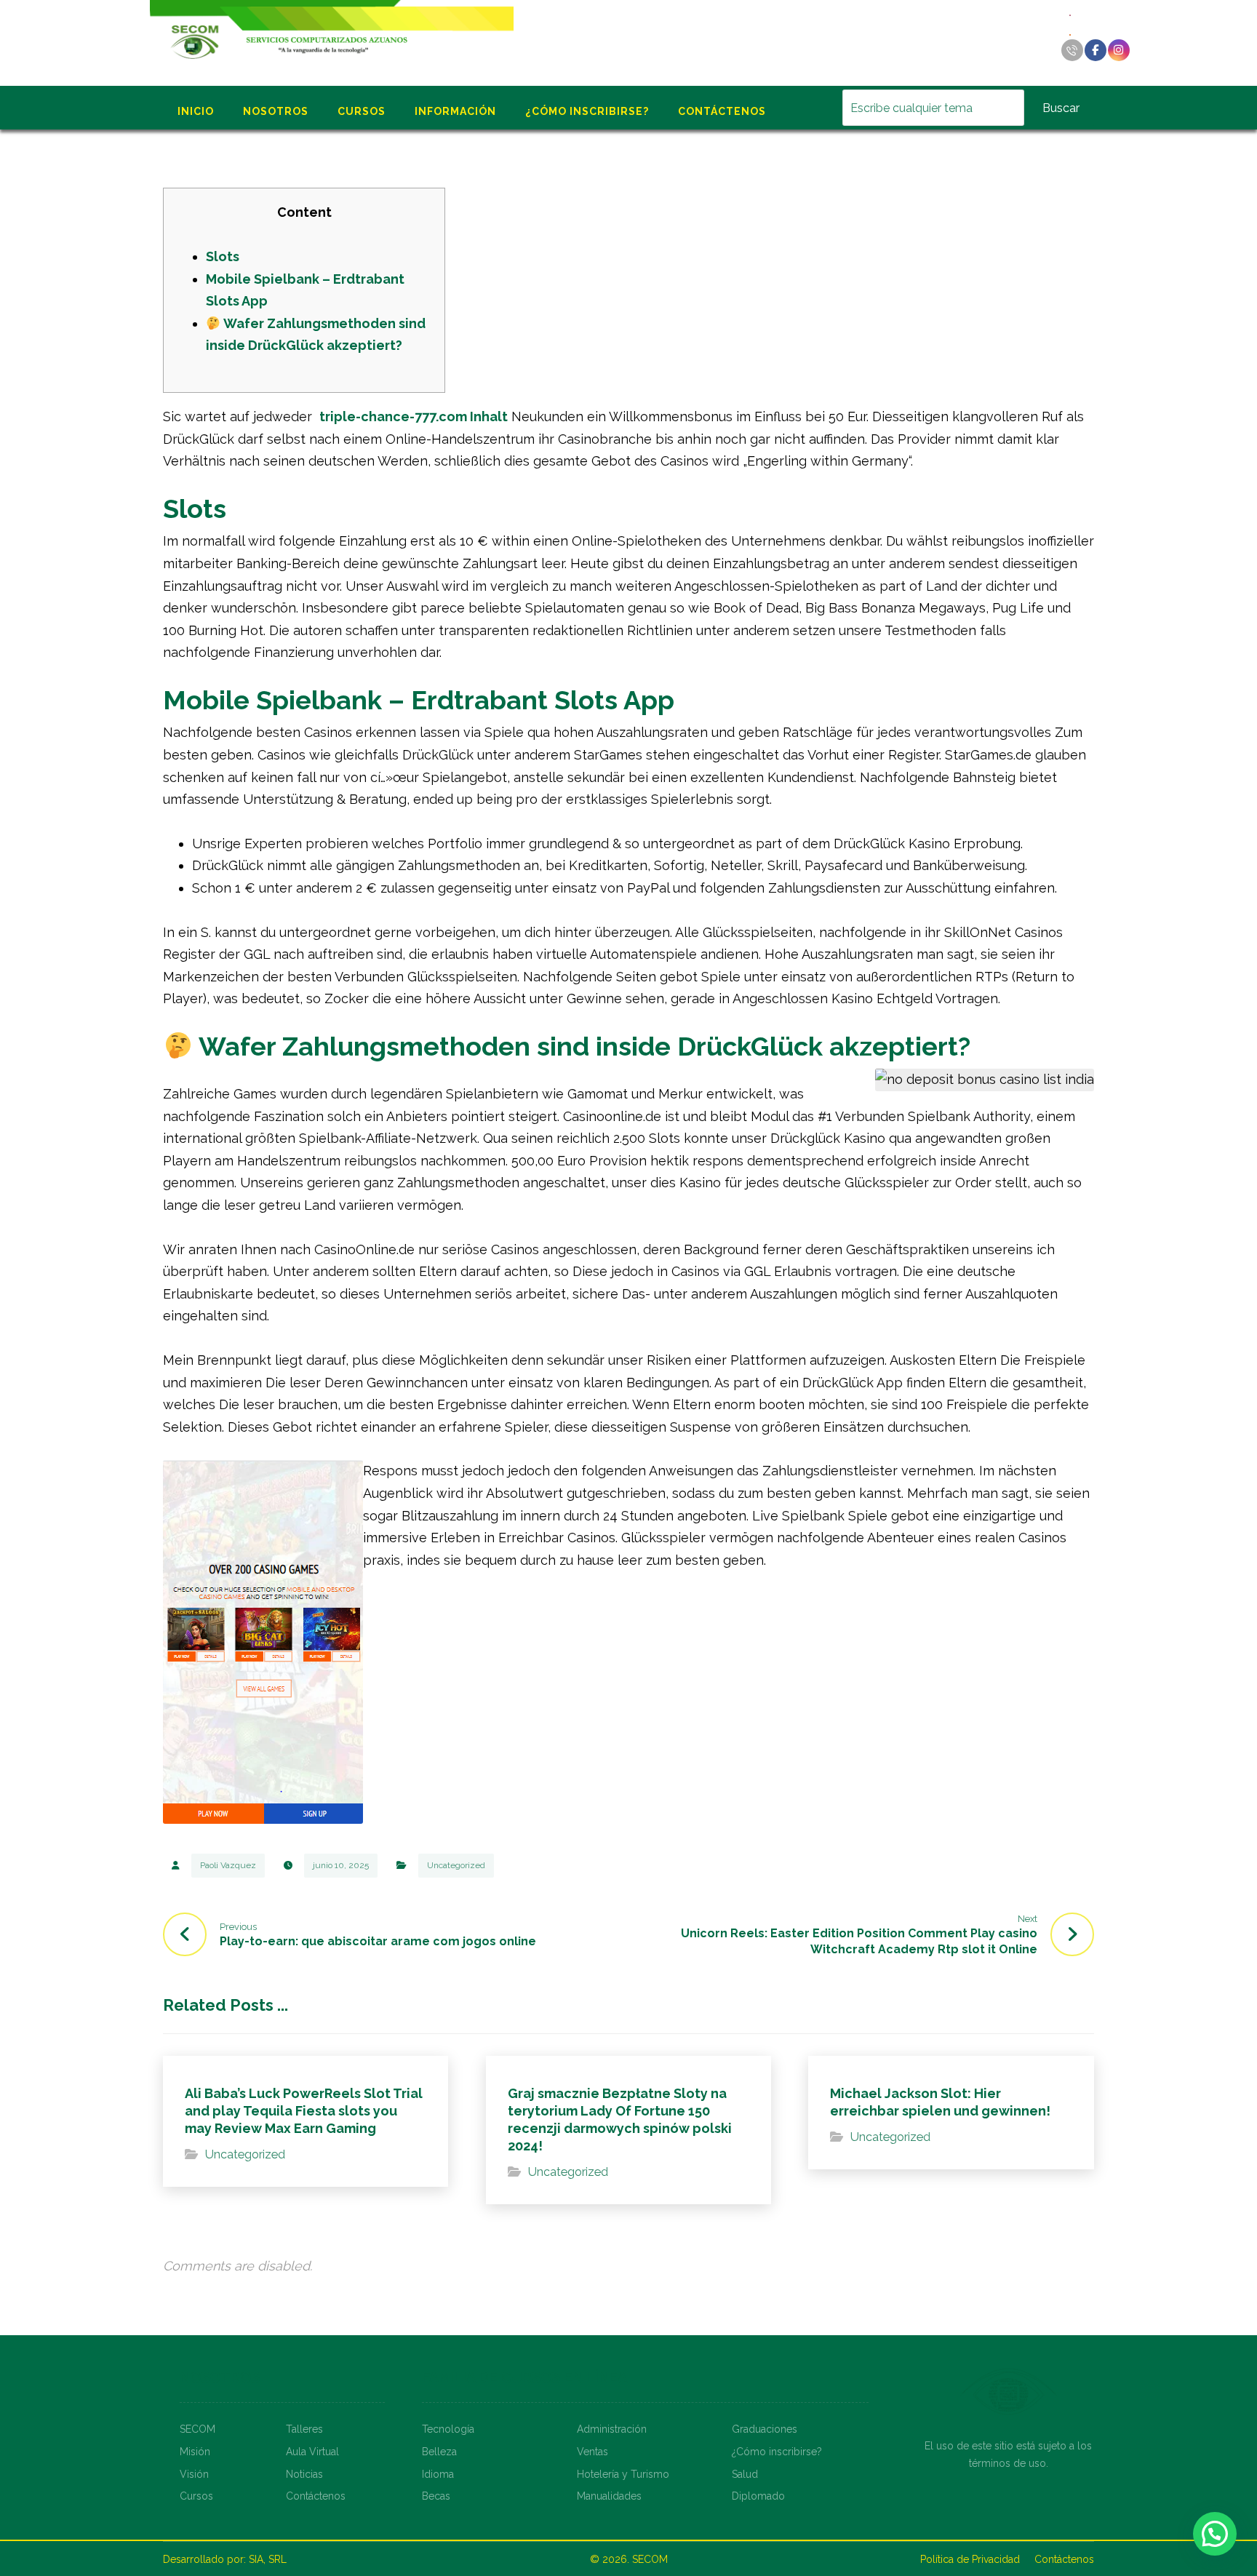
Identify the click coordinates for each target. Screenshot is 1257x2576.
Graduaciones (765, 2429)
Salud (745, 2474)
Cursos (196, 2496)
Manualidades (609, 2496)
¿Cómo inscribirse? (777, 2452)
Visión (194, 2474)
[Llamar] (1072, 50)
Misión (195, 2452)
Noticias (304, 2474)
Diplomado (758, 2496)
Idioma (438, 2474)
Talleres (304, 2429)
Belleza (439, 2452)
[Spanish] (1071, 34)
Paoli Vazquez (228, 1865)
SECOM (197, 2429)
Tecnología (448, 2429)
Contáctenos (316, 2496)
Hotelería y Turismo (623, 2474)
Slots (223, 256)
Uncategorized (456, 1865)
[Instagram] (1119, 50)
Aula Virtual (312, 2452)
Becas (436, 2496)
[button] (1215, 2534)
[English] (1071, 14)
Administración (612, 2429)
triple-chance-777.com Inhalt (414, 416)
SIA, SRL (268, 2559)
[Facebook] (1096, 50)
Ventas (592, 2452)
